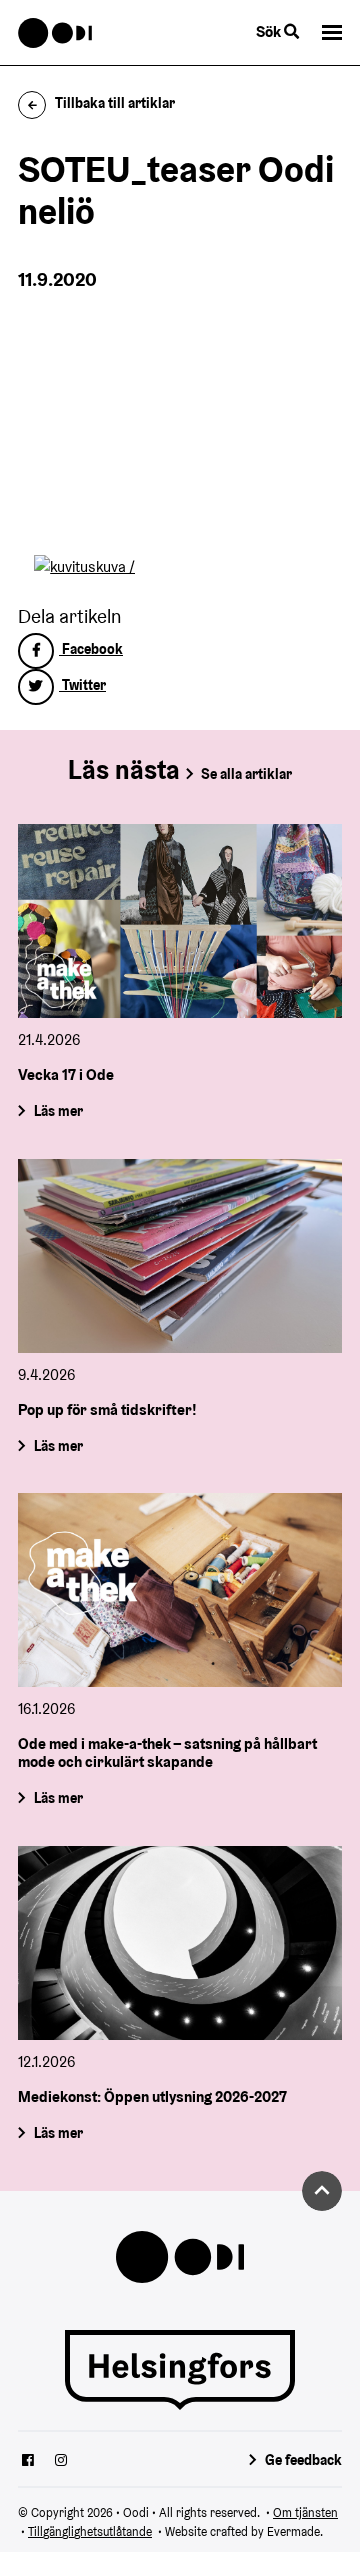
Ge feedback (303, 2460)
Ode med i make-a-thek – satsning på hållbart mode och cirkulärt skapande (167, 1752)
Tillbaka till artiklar (115, 103)
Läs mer (58, 1111)
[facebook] (28, 2462)
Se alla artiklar (246, 774)
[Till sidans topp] (322, 2191)
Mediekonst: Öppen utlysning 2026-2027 (152, 2096)
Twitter (82, 685)
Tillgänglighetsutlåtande (90, 2531)
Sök (270, 31)
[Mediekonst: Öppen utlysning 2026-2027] (180, 1943)
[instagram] (61, 2462)
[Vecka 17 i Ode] (180, 921)
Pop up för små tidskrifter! (107, 1409)
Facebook (91, 649)
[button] (332, 32)
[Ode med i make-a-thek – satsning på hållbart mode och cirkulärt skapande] (180, 1590)
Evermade (293, 2531)
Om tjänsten (305, 2512)
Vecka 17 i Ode (66, 1074)
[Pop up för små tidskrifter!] (180, 1256)
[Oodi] (55, 33)
